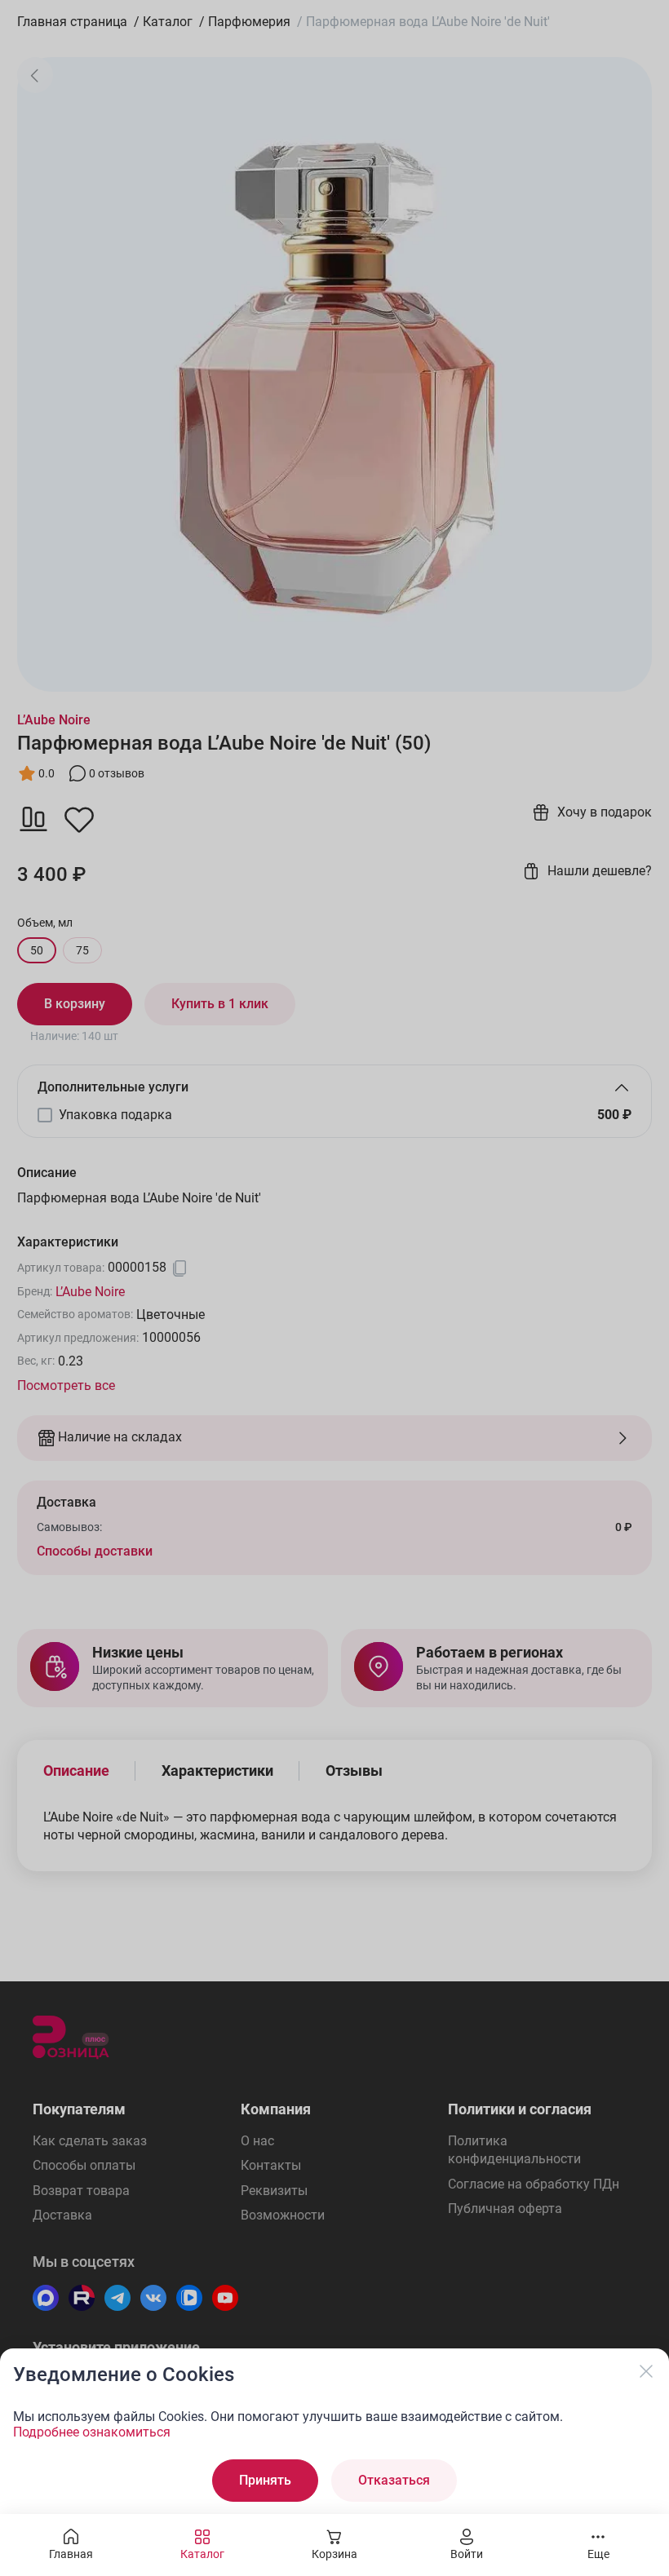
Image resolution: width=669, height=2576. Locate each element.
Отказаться (394, 2480)
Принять (265, 2480)
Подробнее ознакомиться (92, 2432)
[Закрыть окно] (646, 2371)
